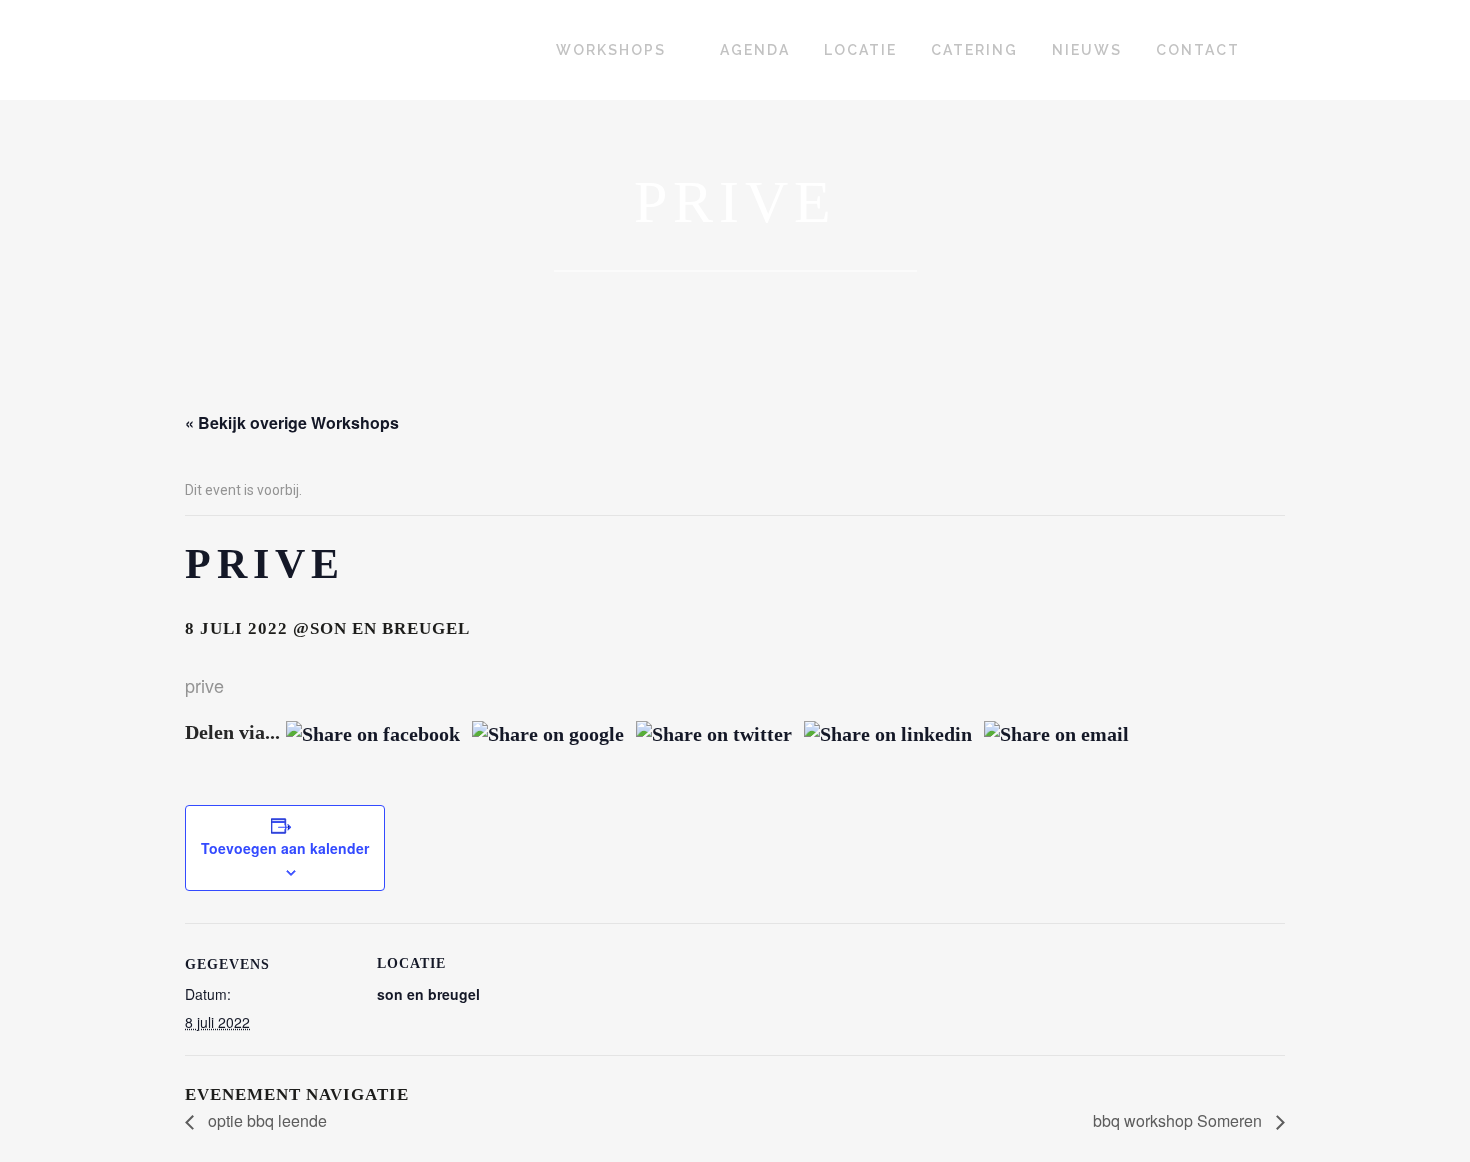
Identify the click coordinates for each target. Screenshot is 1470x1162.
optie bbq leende (265, 1120)
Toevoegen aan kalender (285, 848)
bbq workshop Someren (1179, 1120)
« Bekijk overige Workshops (292, 422)
